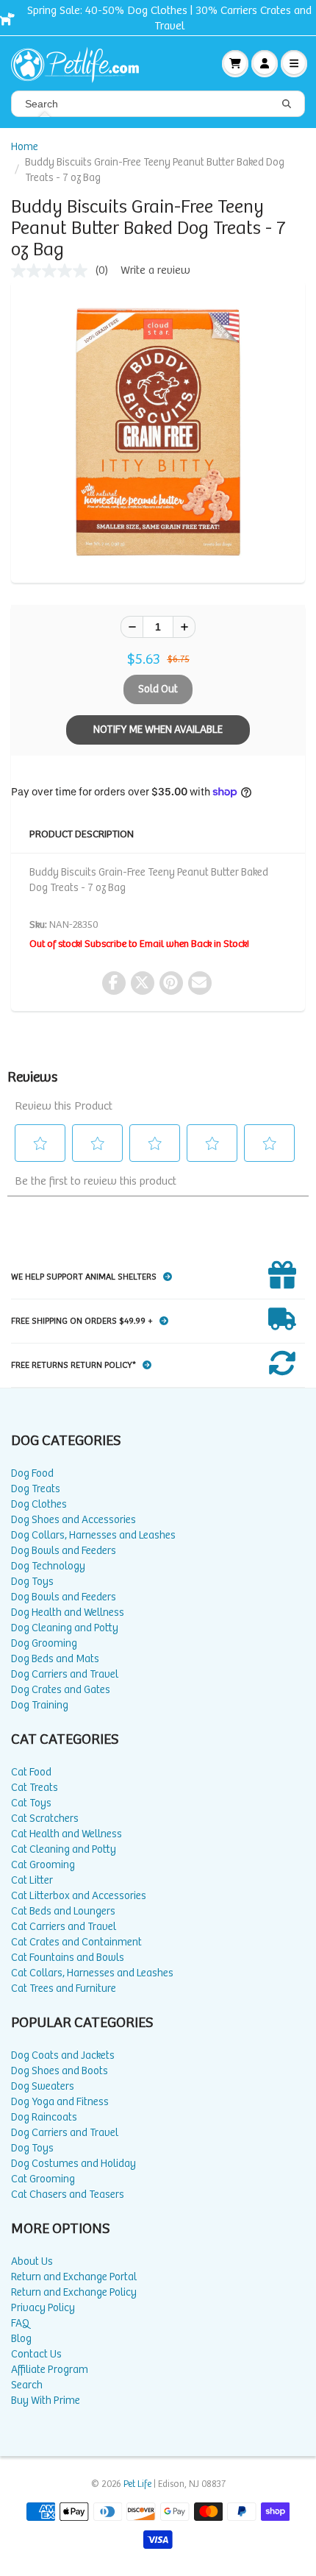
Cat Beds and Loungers (63, 1911)
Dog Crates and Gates (61, 1690)
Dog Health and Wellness (68, 1612)
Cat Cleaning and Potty (64, 1849)
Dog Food (32, 1473)
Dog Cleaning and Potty (65, 1628)
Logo (81, 63)
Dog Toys (32, 1582)
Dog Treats (36, 1489)
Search (27, 2385)
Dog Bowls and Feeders (64, 1551)
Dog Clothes (39, 1504)
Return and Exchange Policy (74, 2292)
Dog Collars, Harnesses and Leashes (93, 1535)
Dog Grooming (44, 1643)
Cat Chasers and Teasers (68, 2194)
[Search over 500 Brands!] (287, 104)
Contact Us (36, 2354)
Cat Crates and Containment (76, 1942)
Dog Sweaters (43, 2086)
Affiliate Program (50, 2370)
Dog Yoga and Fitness (60, 2102)
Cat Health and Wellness (67, 1834)
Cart (235, 63)
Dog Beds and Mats (55, 1659)
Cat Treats (35, 1788)
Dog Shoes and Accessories (73, 1520)
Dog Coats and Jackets (63, 2055)
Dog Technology (48, 1566)
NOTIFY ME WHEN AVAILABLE (158, 730)
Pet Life (137, 2484)
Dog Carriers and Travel (65, 1674)
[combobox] (158, 104)
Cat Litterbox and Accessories (79, 1896)
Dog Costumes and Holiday (73, 2164)
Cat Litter (32, 1880)
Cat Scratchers (45, 1819)
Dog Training (40, 1705)
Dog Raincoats (44, 2117)
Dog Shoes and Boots (60, 2071)
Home (25, 147)
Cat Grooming (43, 1865)
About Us (32, 2261)
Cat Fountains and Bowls (68, 1958)
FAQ (20, 2323)
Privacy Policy (43, 2308)
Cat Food (31, 1772)
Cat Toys (31, 1803)
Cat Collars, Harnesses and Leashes (92, 1973)
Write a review (155, 270)
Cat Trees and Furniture (64, 1988)
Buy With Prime (46, 2401)
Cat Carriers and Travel (64, 1927)
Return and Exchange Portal (74, 2277)
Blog (21, 2339)
